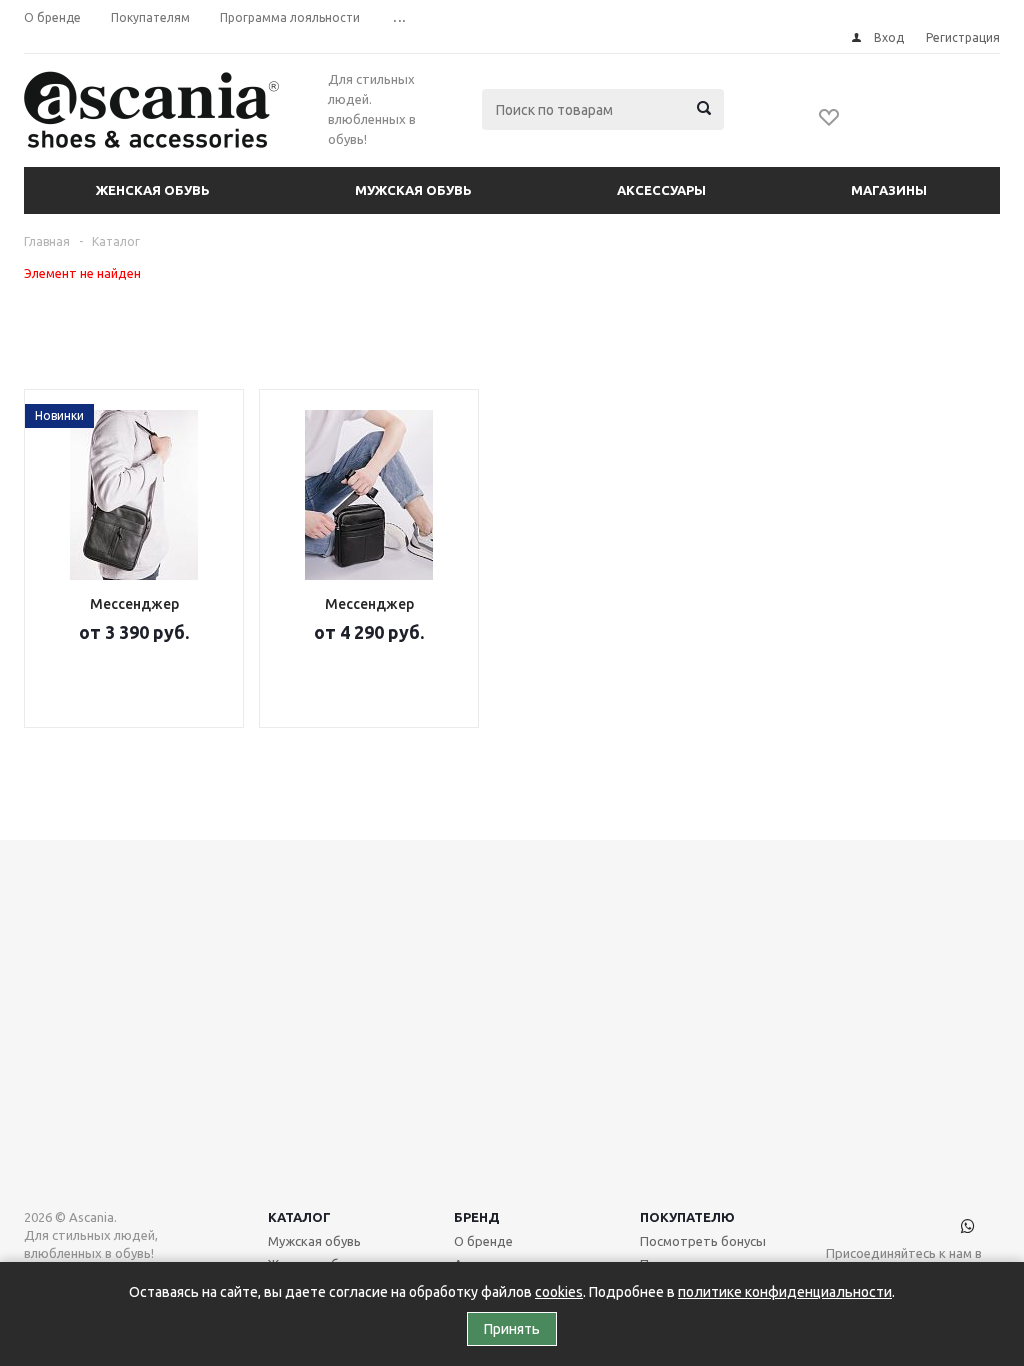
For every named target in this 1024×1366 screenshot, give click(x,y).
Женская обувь (153, 190)
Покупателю (687, 1217)
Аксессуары (661, 190)
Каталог (299, 1217)
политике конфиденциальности (785, 1292)
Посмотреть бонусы (703, 1241)
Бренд (477, 1217)
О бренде (483, 1241)
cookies (559, 1292)
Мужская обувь (413, 190)
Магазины (889, 190)
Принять (512, 1329)
